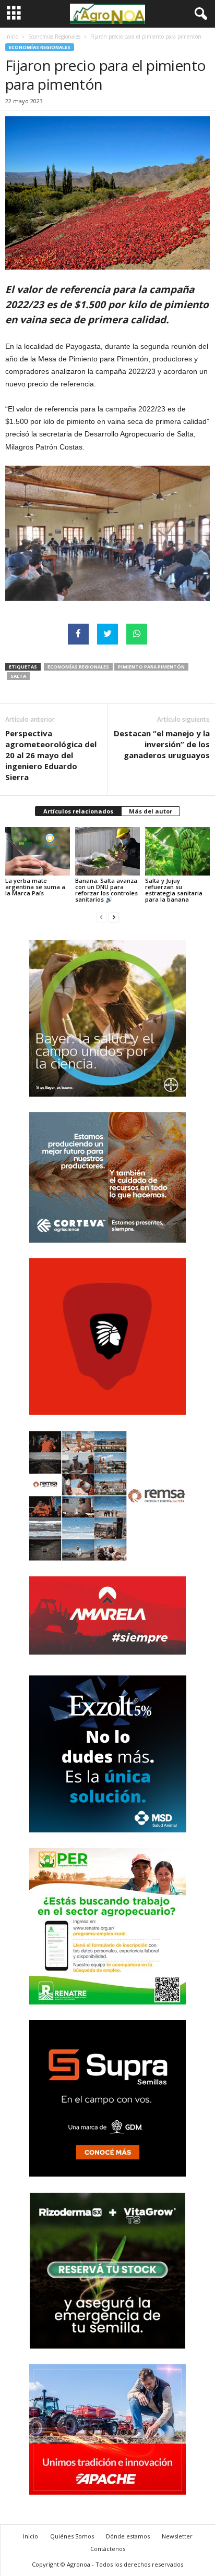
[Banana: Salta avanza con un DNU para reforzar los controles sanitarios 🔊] (107, 851)
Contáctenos (108, 2549)
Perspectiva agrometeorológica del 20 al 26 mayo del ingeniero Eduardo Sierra (51, 755)
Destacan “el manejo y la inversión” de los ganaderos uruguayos (162, 744)
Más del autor (151, 811)
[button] (199, 14)
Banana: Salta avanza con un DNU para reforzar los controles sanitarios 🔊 (106, 890)
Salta (18, 676)
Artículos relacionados (78, 811)
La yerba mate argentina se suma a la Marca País (35, 887)
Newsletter (177, 2536)
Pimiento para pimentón (151, 667)
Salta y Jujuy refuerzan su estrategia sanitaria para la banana (174, 890)
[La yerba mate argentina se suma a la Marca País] (38, 851)
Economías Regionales (54, 37)
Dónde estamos (128, 2536)
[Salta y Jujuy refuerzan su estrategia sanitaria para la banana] (177, 851)
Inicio (12, 37)
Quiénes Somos (72, 2536)
